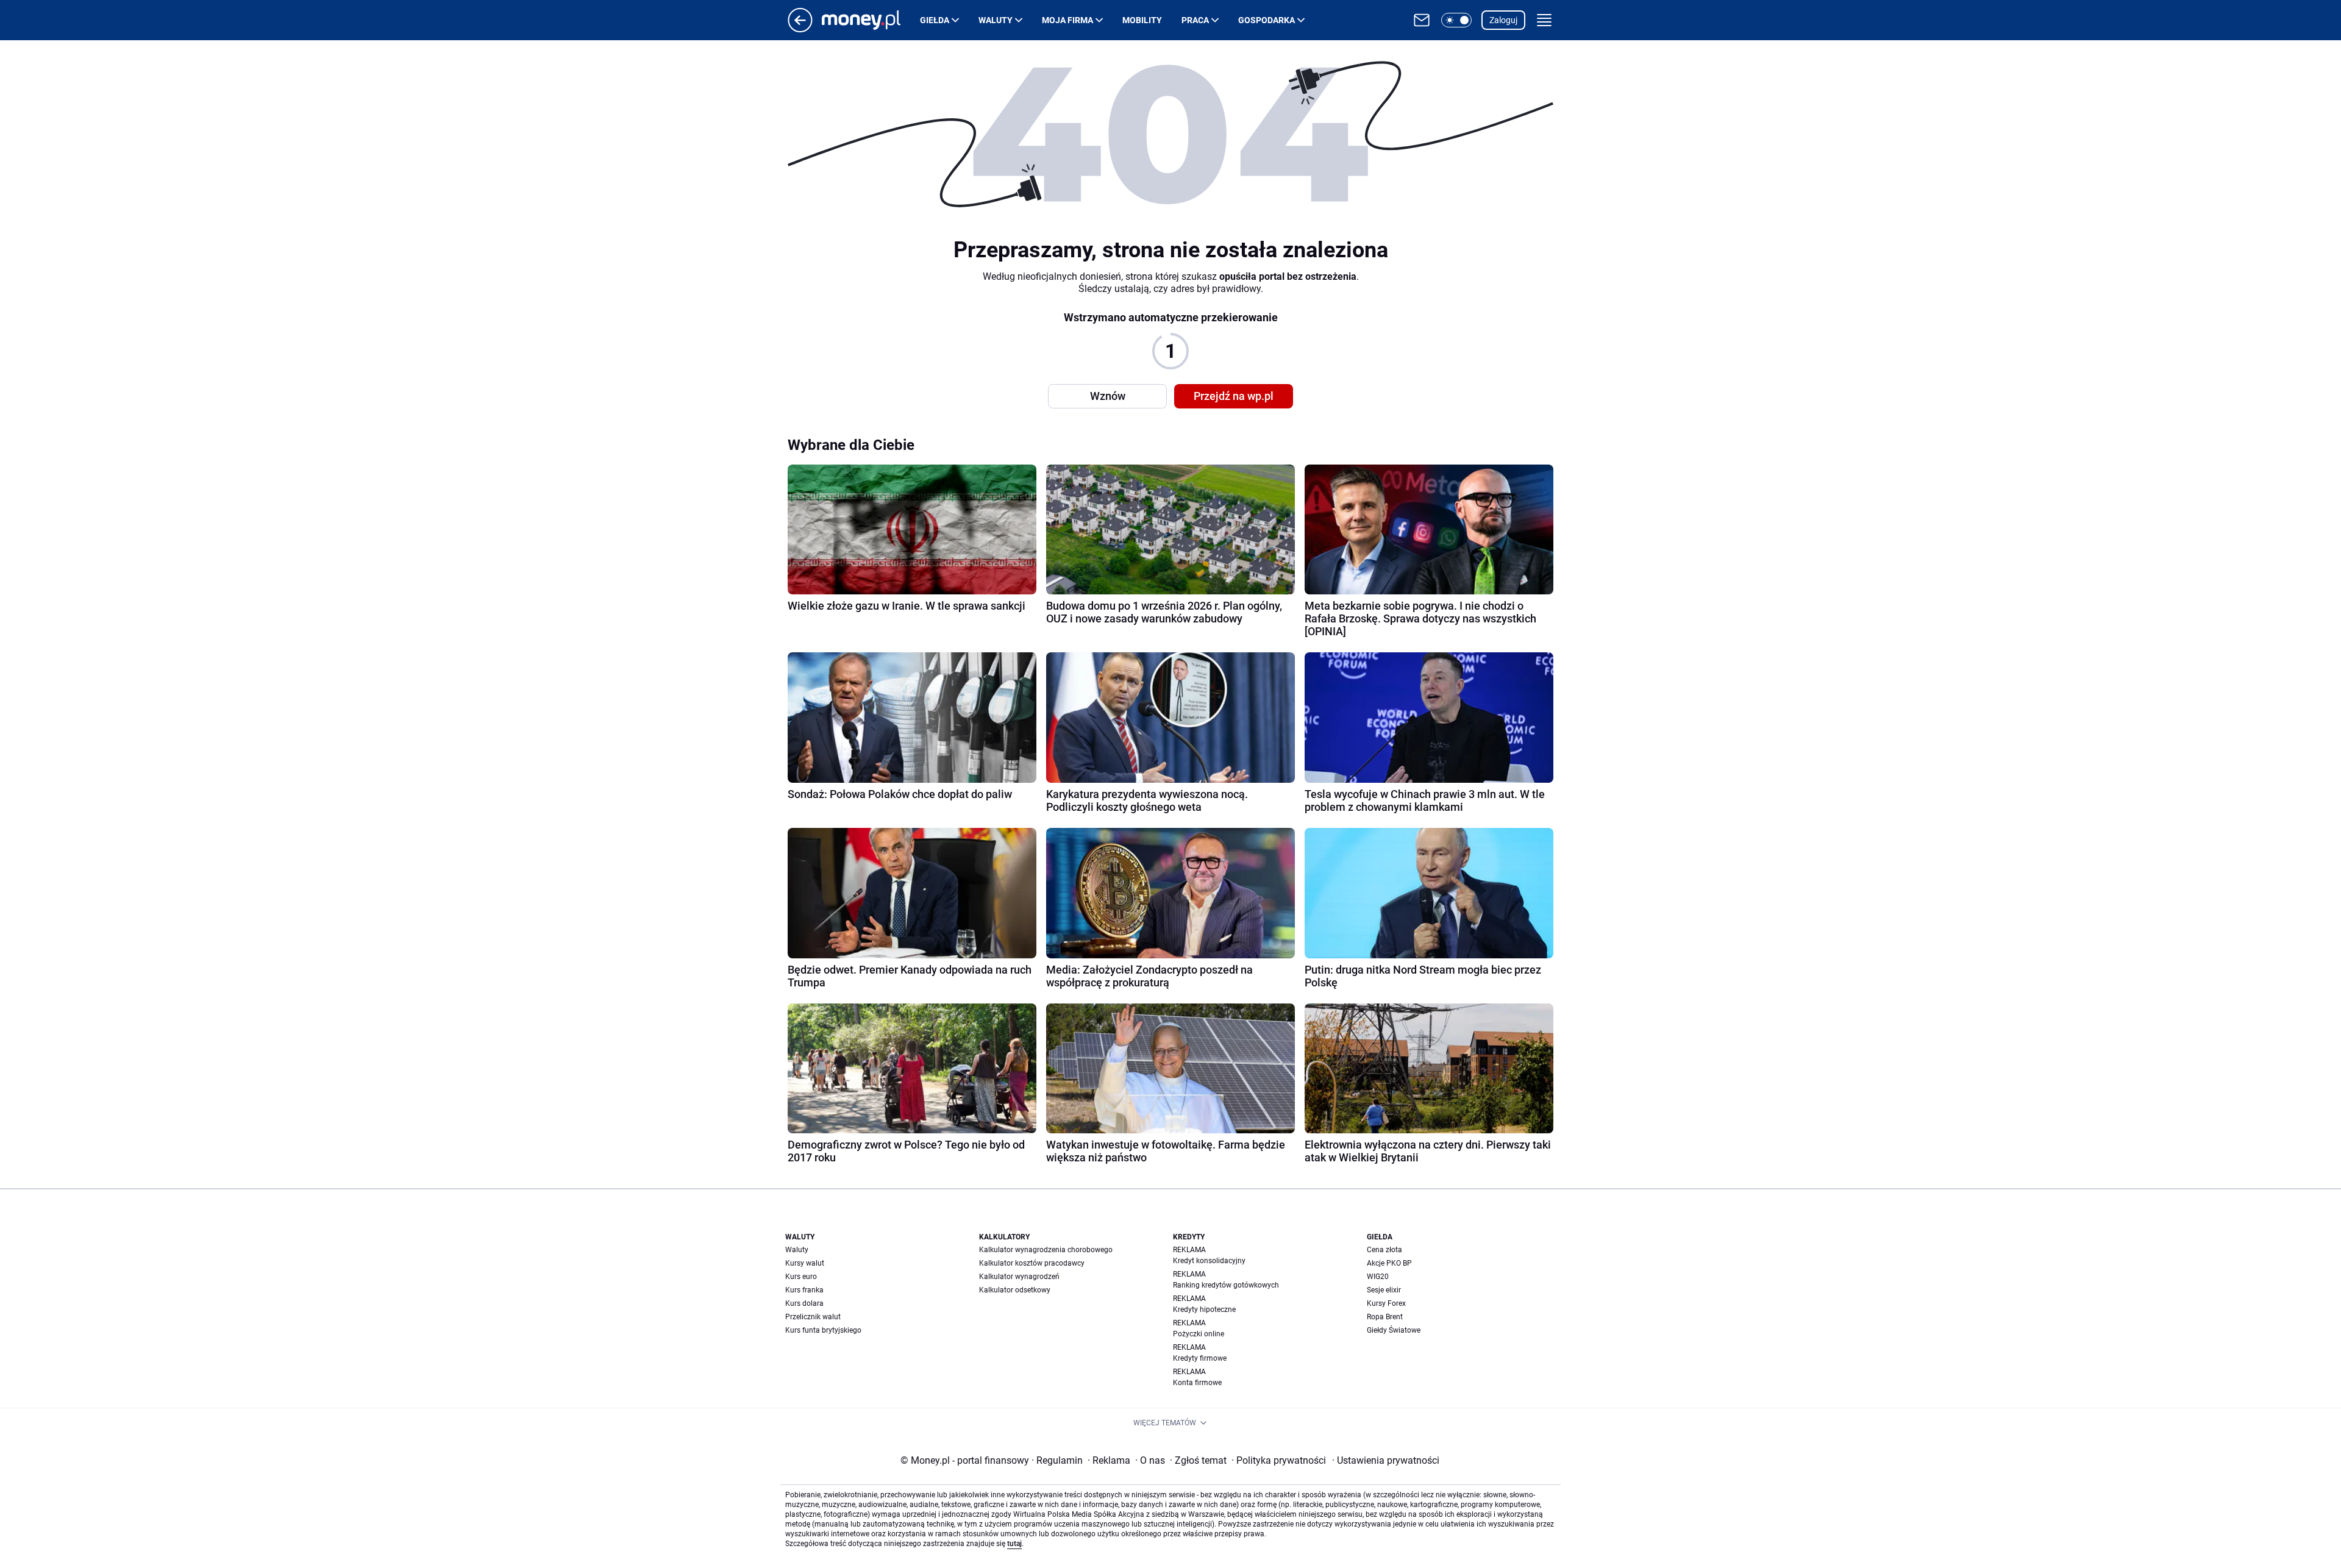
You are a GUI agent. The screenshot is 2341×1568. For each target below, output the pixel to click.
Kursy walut (805, 1263)
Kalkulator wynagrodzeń (1019, 1277)
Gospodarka (1267, 20)
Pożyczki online (1199, 1334)
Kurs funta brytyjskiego (823, 1330)
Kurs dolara (804, 1303)
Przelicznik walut (813, 1317)
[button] (1456, 20)
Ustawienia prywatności (1386, 1460)
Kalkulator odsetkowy (1015, 1290)
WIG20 (1378, 1277)
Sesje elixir (1384, 1290)
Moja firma (1067, 20)
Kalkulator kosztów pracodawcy (1032, 1263)
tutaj (1014, 1544)
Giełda (935, 20)
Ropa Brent (1385, 1317)
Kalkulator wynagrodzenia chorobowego (1046, 1250)
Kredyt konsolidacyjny (1209, 1261)
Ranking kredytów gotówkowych (1226, 1285)
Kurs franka (804, 1290)
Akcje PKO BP (1389, 1263)
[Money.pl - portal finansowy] (871, 20)
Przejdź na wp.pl (1234, 396)
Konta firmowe (1197, 1383)
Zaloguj (1503, 20)
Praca (1195, 20)
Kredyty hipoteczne (1204, 1310)
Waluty (996, 20)
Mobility (1142, 20)
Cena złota (1384, 1250)
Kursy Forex (1386, 1303)
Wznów (1108, 396)
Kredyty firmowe (1200, 1358)
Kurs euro (801, 1277)
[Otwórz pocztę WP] (1422, 20)
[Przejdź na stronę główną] (800, 29)
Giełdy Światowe (1394, 1330)
